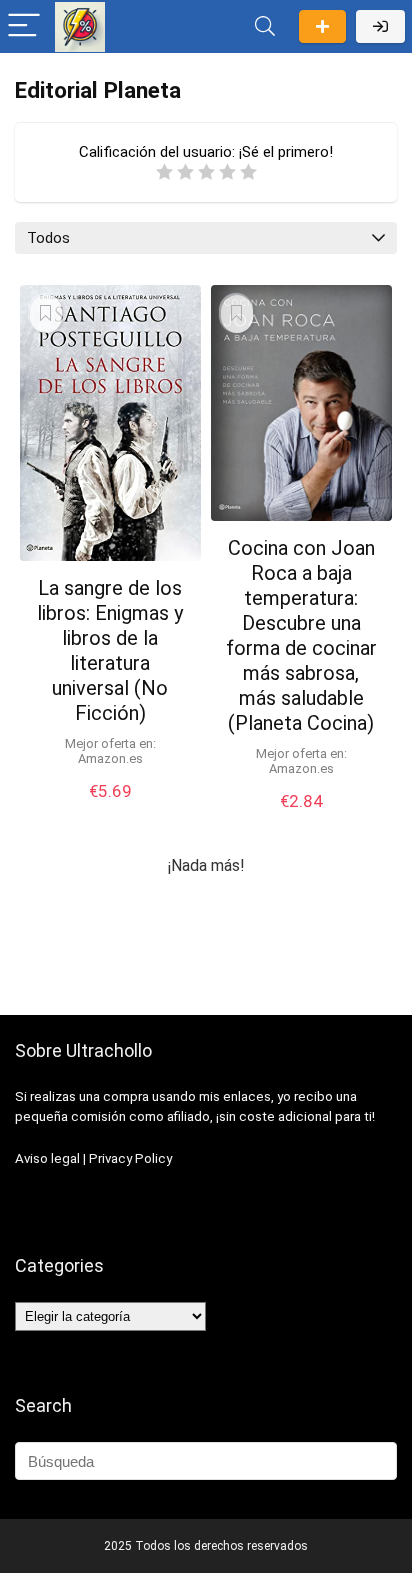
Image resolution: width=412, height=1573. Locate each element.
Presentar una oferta (322, 26)
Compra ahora (110, 811)
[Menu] (24, 26)
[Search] (265, 26)
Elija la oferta (301, 821)
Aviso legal (47, 1158)
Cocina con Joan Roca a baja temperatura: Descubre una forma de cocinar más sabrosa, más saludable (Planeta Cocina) (301, 635)
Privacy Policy (130, 1158)
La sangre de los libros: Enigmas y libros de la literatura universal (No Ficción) (110, 650)
